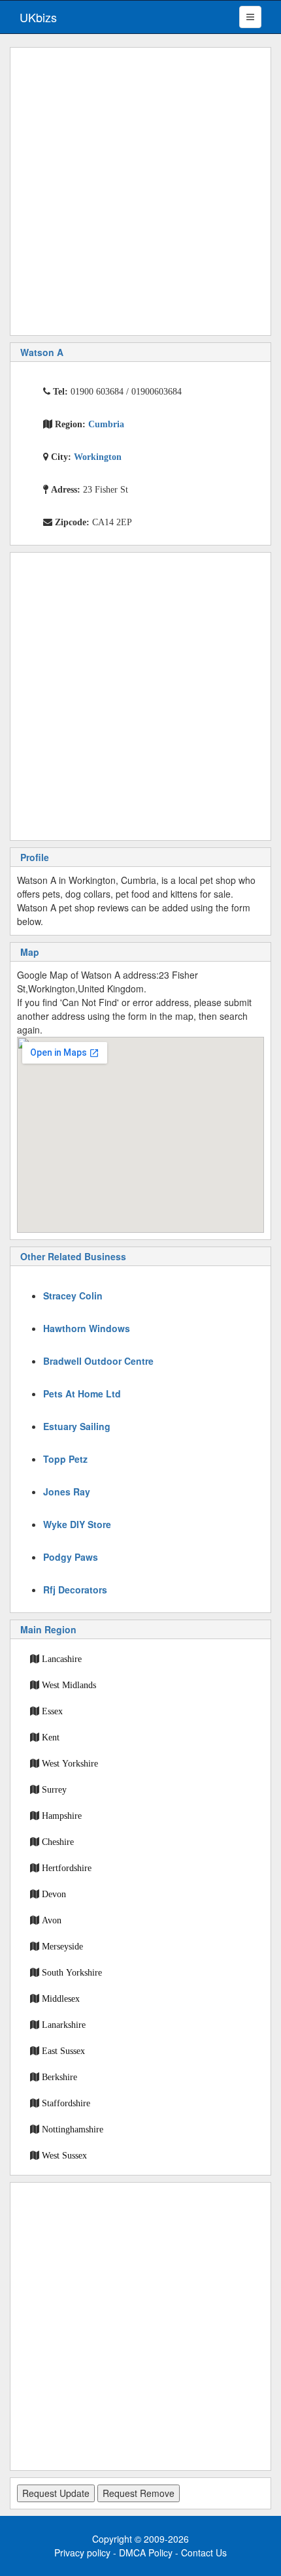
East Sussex (63, 2051)
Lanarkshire (64, 2025)
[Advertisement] (140, 191)
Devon (54, 1894)
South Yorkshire (72, 1972)
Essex (52, 1711)
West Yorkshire (70, 1763)
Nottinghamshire (73, 2129)
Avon (52, 1920)
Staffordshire (66, 2103)
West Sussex (64, 2155)
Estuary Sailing (77, 1426)
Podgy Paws (71, 1557)
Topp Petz (65, 1459)
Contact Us (204, 2552)
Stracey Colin (73, 1296)
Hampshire (62, 1816)
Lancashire (62, 1659)
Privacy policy (82, 2552)
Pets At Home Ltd (82, 1394)
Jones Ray (67, 1492)
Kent (51, 1737)
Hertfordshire (67, 1868)
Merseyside (62, 1946)
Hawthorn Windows (87, 1328)
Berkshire (59, 2077)
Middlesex (61, 1998)
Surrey (54, 1789)
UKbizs (38, 17)
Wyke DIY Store (77, 1524)
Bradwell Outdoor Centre (98, 1361)
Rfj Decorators (75, 1590)
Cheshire (58, 1842)
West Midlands (69, 1685)
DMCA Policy (146, 2552)
